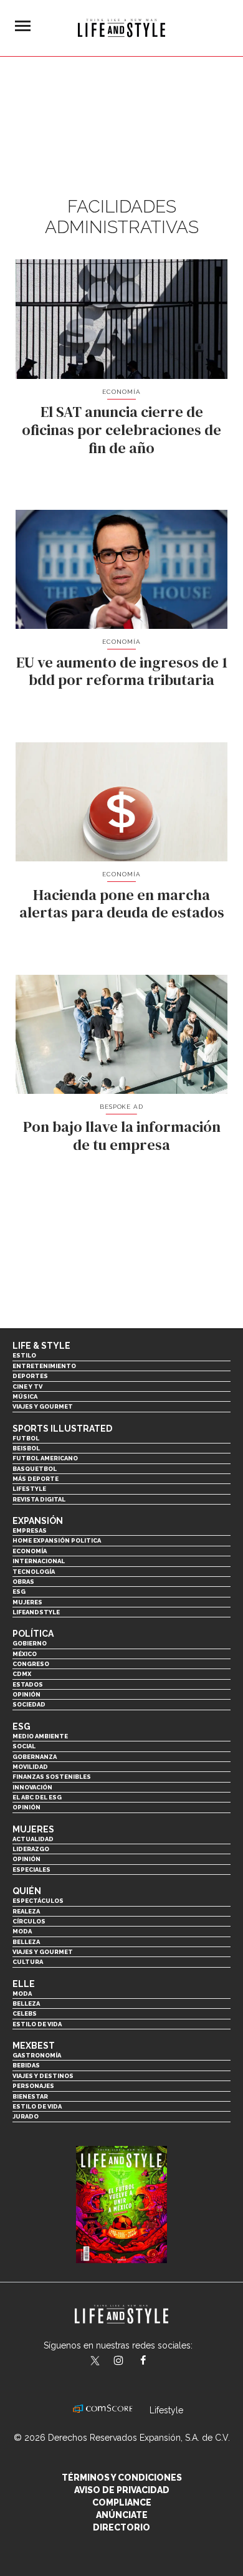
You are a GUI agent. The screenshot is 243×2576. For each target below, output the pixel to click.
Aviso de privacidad (122, 2490)
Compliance (122, 2502)
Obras (23, 1582)
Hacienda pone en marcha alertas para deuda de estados (122, 904)
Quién (27, 1891)
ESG (19, 1592)
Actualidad (33, 1839)
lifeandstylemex (129, 2362)
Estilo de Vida (37, 2106)
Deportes (30, 1376)
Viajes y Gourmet (43, 1406)
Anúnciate (122, 2515)
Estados (28, 1684)
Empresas (30, 1530)
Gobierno (30, 1643)
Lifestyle (29, 1489)
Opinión (26, 1694)
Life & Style (41, 1346)
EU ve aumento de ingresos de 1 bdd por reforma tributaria (122, 671)
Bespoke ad (122, 1107)
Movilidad (30, 1767)
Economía (121, 392)
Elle (24, 1984)
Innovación (32, 1787)
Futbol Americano (45, 1458)
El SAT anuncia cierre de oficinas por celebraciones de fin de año (121, 430)
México (25, 1654)
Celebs (25, 2013)
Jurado (26, 2116)
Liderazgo (31, 1849)
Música (25, 1396)
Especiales (31, 1870)
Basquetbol (35, 1469)
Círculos (29, 1921)
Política (33, 1634)
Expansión (38, 1521)
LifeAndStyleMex (154, 2362)
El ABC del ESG (37, 1797)
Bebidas (26, 2065)
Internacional (39, 1561)
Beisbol (26, 1448)
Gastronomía (37, 2055)
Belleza (26, 1942)
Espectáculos (38, 1901)
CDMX (22, 1674)
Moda (22, 1931)
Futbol (26, 1438)
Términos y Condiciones (122, 2478)
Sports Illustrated (62, 1429)
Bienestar (30, 2096)
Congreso (31, 1664)
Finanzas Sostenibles (52, 1777)
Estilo (24, 1355)
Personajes (33, 2086)
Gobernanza (35, 1757)
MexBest (34, 2046)
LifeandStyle (36, 1612)
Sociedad (29, 1704)
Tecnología (34, 1572)
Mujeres (27, 1602)
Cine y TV (27, 1386)
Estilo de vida (37, 2024)
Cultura (28, 1962)
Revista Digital (39, 1499)
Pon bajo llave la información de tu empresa (122, 1136)
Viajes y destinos (43, 2076)
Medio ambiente (40, 1736)
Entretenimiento (44, 1366)
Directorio (121, 2527)
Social (24, 1746)
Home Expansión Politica (57, 1540)
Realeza (26, 1911)
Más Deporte (36, 1479)
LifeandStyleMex (96, 2362)
